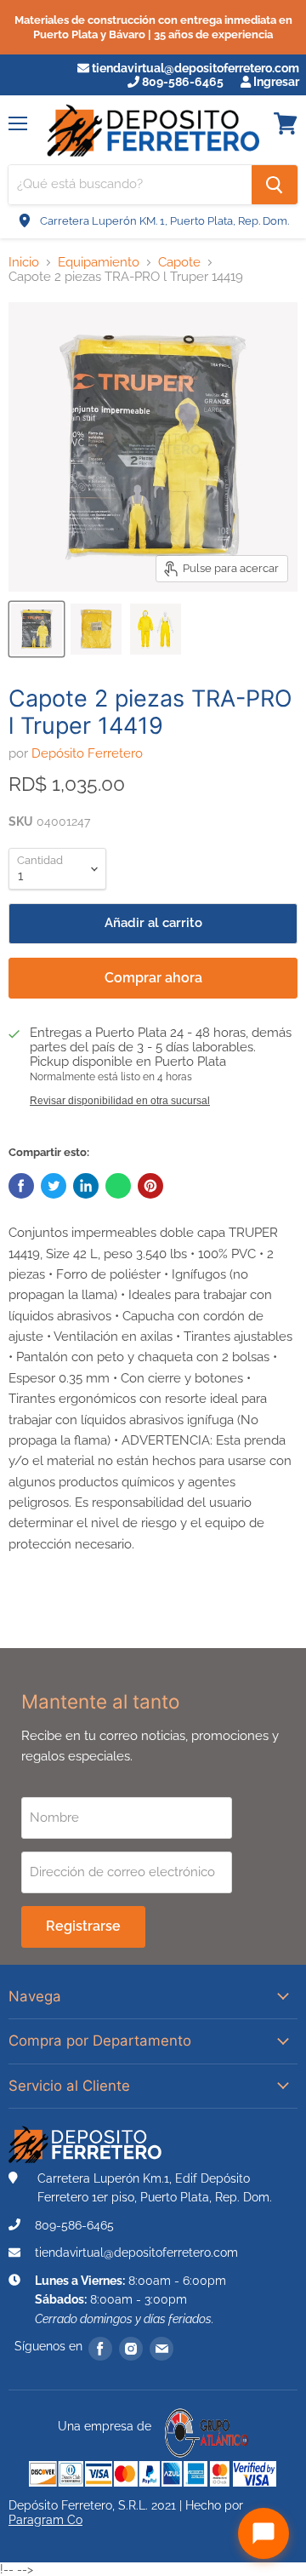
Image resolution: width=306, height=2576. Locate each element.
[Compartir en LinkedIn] (86, 1186)
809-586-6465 (181, 82)
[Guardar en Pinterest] (150, 1186)
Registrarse (83, 1926)
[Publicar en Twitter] (54, 1186)
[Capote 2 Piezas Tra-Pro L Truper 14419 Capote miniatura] (37, 629)
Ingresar (275, 82)
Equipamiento (99, 263)
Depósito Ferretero (87, 753)
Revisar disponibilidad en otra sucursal (120, 1101)
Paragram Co (45, 2520)
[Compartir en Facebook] (21, 1186)
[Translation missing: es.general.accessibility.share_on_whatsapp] (118, 1186)
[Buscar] (275, 185)
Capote (179, 263)
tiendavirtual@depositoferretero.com (194, 68)
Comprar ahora (153, 978)
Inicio (24, 263)
